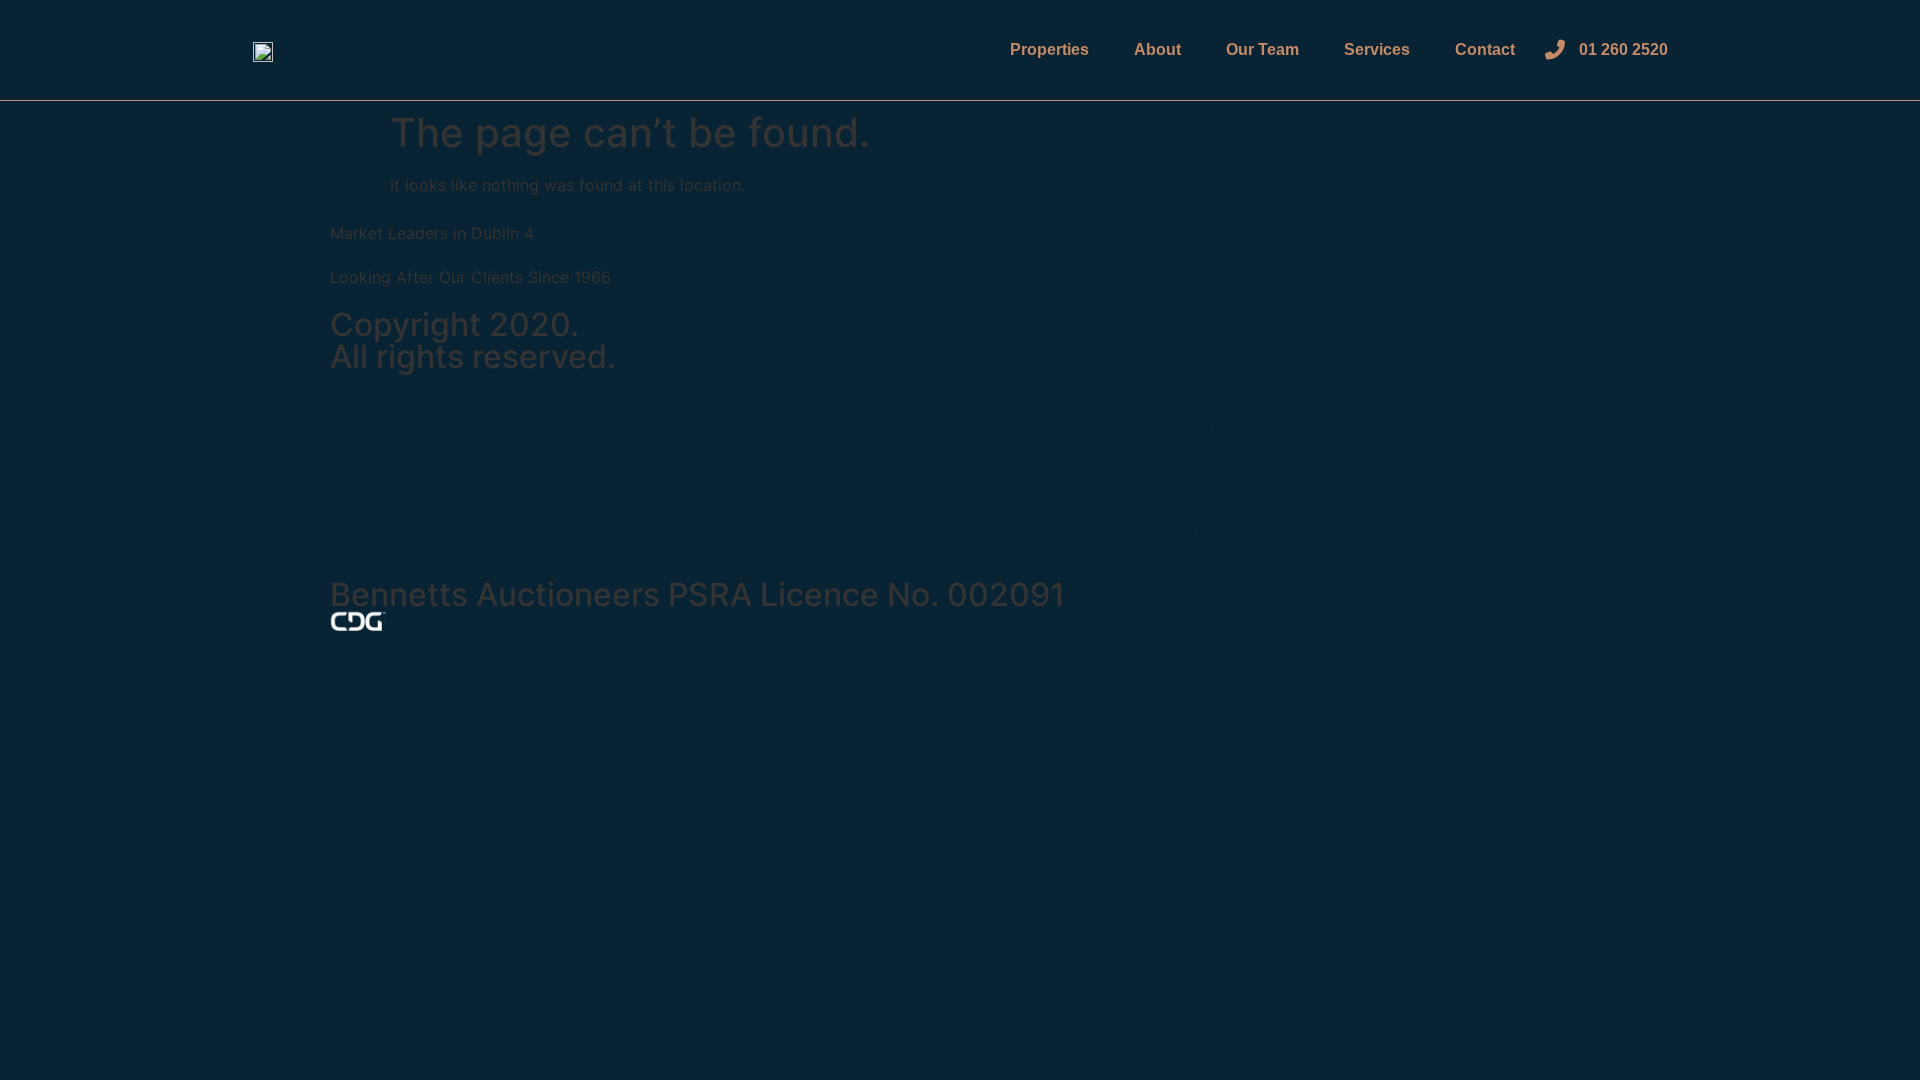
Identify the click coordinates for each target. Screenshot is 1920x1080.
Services (1377, 49)
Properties (1049, 49)
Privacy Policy (1087, 423)
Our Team (1262, 49)
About (1157, 49)
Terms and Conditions (960, 526)
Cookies (757, 423)
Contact (1485, 49)
